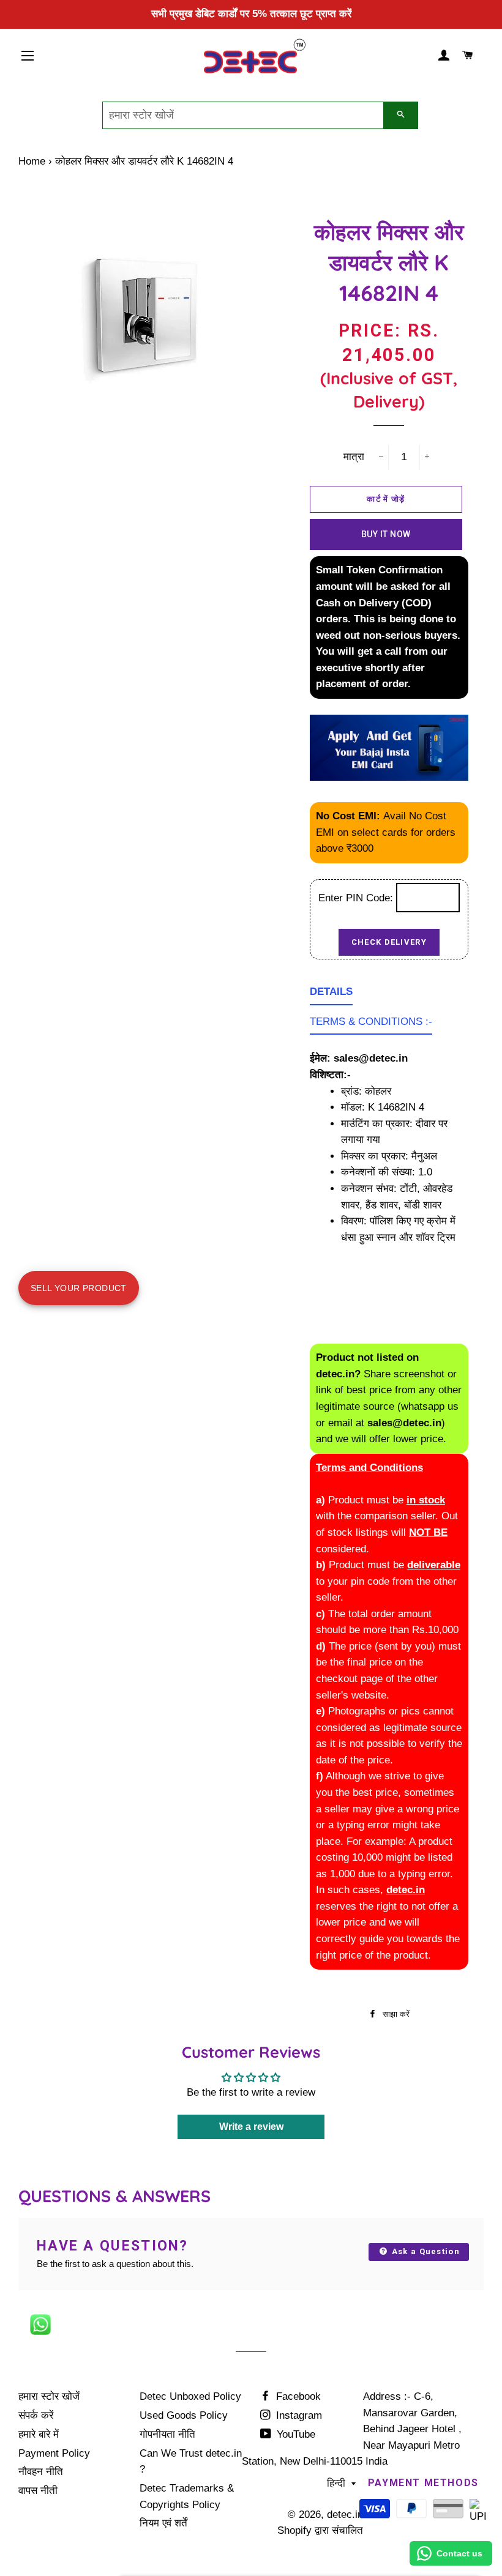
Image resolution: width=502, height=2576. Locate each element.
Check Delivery (389, 942)
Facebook (297, 2396)
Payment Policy (54, 2453)
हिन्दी (336, 2483)
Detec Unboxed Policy (190, 2396)
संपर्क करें (36, 2415)
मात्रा (354, 457)
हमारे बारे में (39, 2434)
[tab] (331, 995)
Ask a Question (424, 2251)
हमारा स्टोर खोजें (49, 2396)
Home (32, 161)
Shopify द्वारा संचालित (320, 2530)
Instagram (298, 2415)
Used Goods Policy (184, 2415)
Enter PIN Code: (357, 898)
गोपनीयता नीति (167, 2434)
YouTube (294, 2434)
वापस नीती (38, 2491)
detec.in (345, 2515)
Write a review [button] (251, 2127)
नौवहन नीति (41, 2472)
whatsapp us (430, 1406)
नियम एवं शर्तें (163, 2523)
